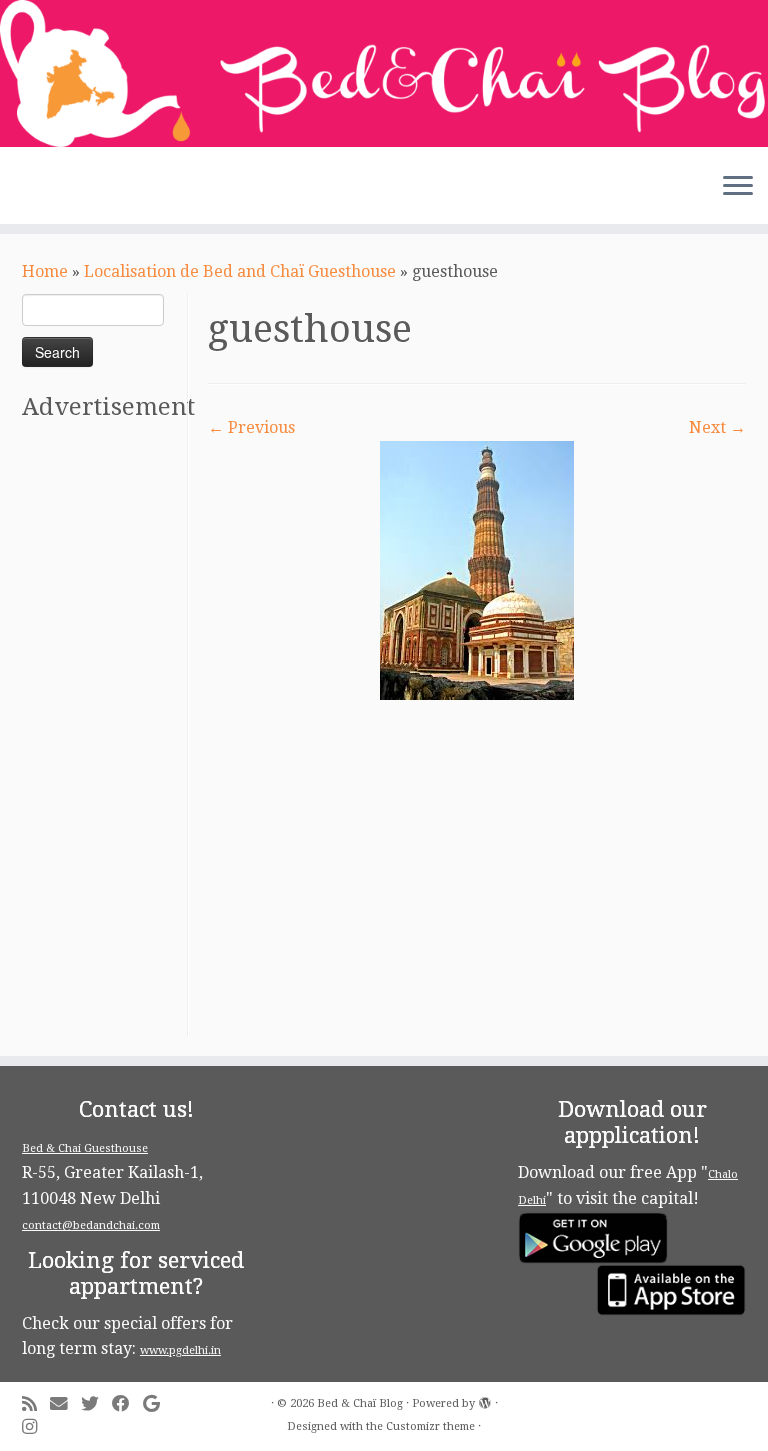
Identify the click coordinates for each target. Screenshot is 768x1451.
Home (45, 271)
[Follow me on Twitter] (96, 1404)
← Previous (251, 427)
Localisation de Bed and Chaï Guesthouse (240, 271)
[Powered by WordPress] (485, 1400)
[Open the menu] (738, 188)
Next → (717, 427)
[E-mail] (65, 1404)
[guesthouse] (477, 569)
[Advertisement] (102, 736)
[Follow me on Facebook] (127, 1404)
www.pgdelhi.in (180, 1350)
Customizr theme (430, 1426)
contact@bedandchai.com (91, 1225)
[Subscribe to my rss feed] (36, 1404)
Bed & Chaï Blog (360, 1403)
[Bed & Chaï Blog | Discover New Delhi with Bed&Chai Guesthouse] (384, 73)
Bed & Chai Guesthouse (85, 1148)
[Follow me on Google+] (158, 1404)
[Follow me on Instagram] (36, 1427)
